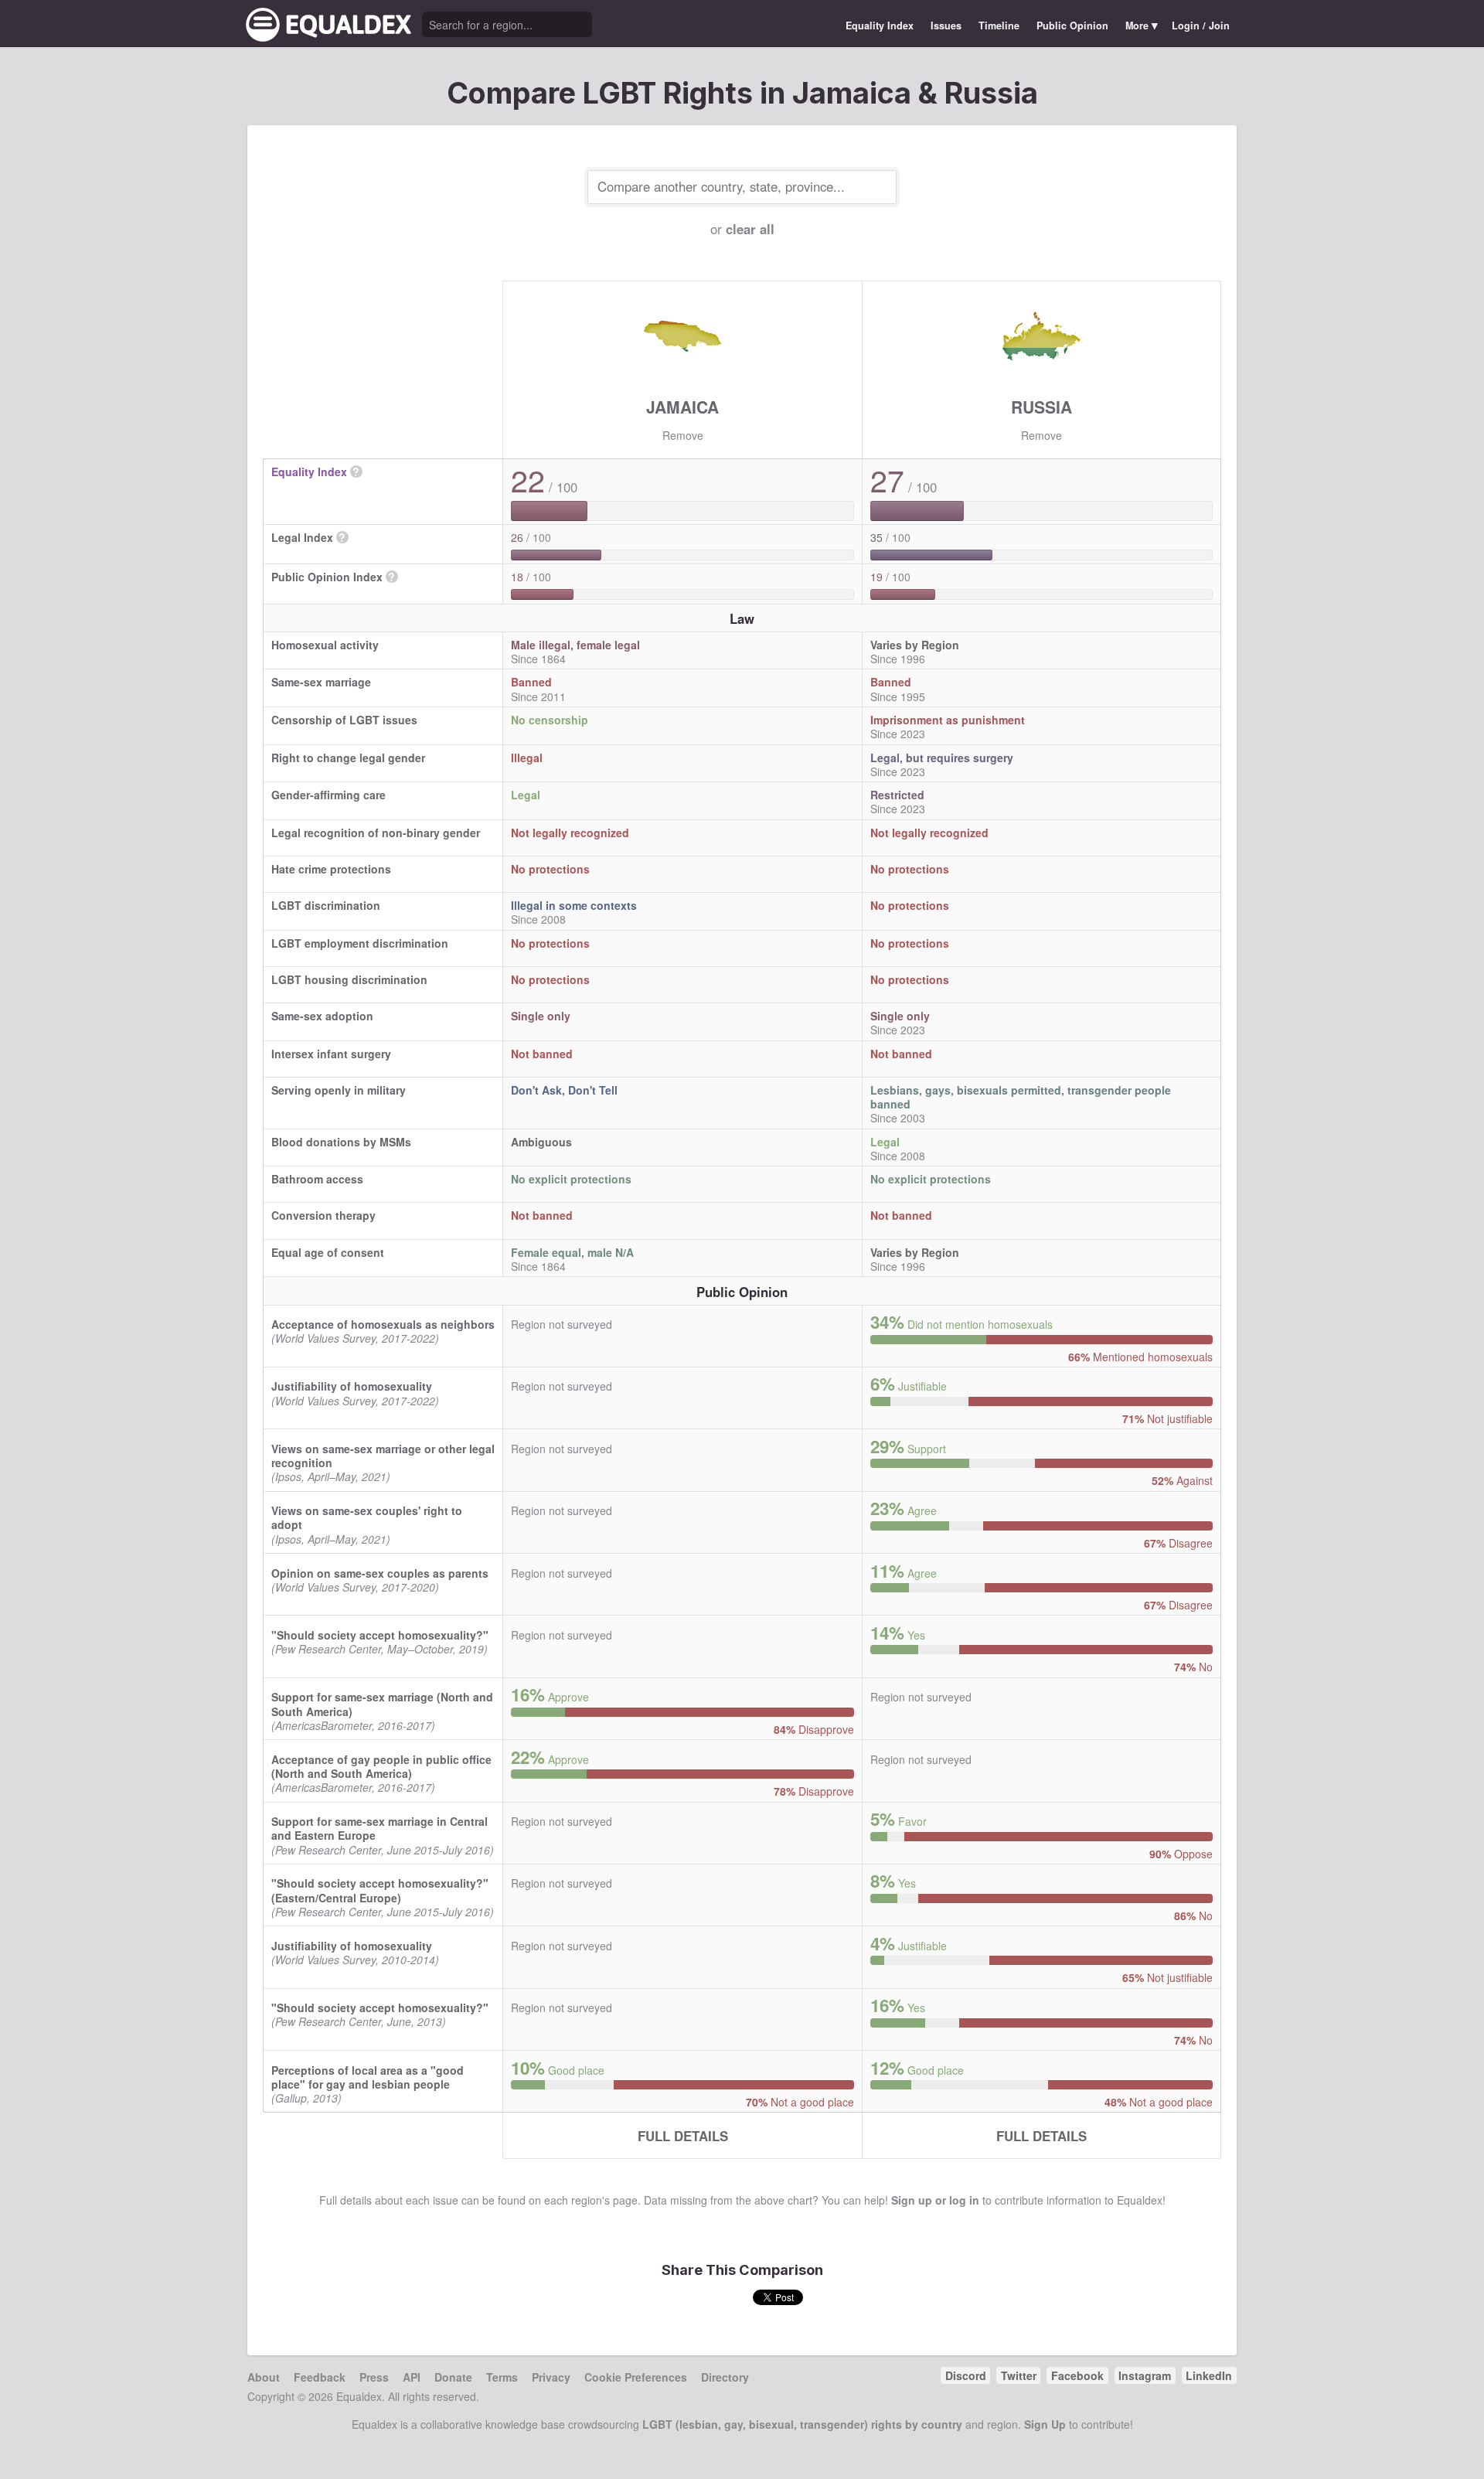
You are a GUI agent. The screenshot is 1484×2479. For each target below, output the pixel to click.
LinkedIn (1209, 2375)
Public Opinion (1072, 26)
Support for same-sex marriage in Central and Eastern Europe (380, 1828)
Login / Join (1201, 26)
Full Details (683, 2136)
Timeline (999, 26)
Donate (453, 2377)
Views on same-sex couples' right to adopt (367, 1517)
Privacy (551, 2377)
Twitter (1019, 2375)
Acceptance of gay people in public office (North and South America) (381, 1766)
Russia (1042, 407)
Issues (946, 26)
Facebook (1077, 2375)
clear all (750, 229)
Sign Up (1045, 2424)
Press (374, 2377)
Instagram (1145, 2375)
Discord (966, 2375)
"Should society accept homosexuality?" (380, 1635)
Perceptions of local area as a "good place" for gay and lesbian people (368, 2077)
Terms (502, 2377)
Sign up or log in (935, 2200)
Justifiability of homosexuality (352, 1386)
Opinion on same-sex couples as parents (380, 1573)
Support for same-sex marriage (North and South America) (382, 1704)
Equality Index (880, 26)
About (264, 2377)
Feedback (320, 2377)
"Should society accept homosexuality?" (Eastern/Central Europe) (380, 1890)
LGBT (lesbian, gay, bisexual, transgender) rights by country (802, 2424)
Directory (725, 2377)
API (412, 2377)
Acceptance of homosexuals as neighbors (383, 1324)
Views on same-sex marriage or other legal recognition (383, 1456)
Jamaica (682, 407)
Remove (683, 435)
